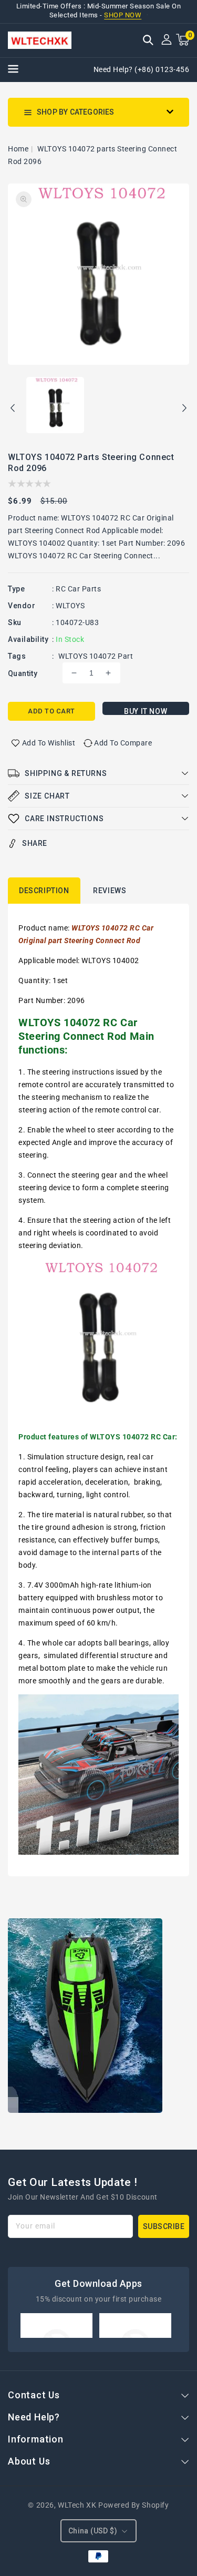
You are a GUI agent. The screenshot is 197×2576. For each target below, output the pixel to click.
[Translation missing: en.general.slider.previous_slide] (13, 410)
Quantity (23, 673)
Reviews (110, 891)
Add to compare (123, 743)
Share (35, 843)
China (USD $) (93, 2531)
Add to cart (51, 711)
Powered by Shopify (134, 2505)
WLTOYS (70, 606)
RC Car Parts (78, 589)
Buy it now (146, 711)
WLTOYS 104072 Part (96, 656)
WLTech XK (77, 2505)
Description (44, 891)
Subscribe (164, 2226)
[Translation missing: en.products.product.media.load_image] (55, 406)
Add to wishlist (49, 743)
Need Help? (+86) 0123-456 (142, 69)
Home (18, 149)
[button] (148, 41)
